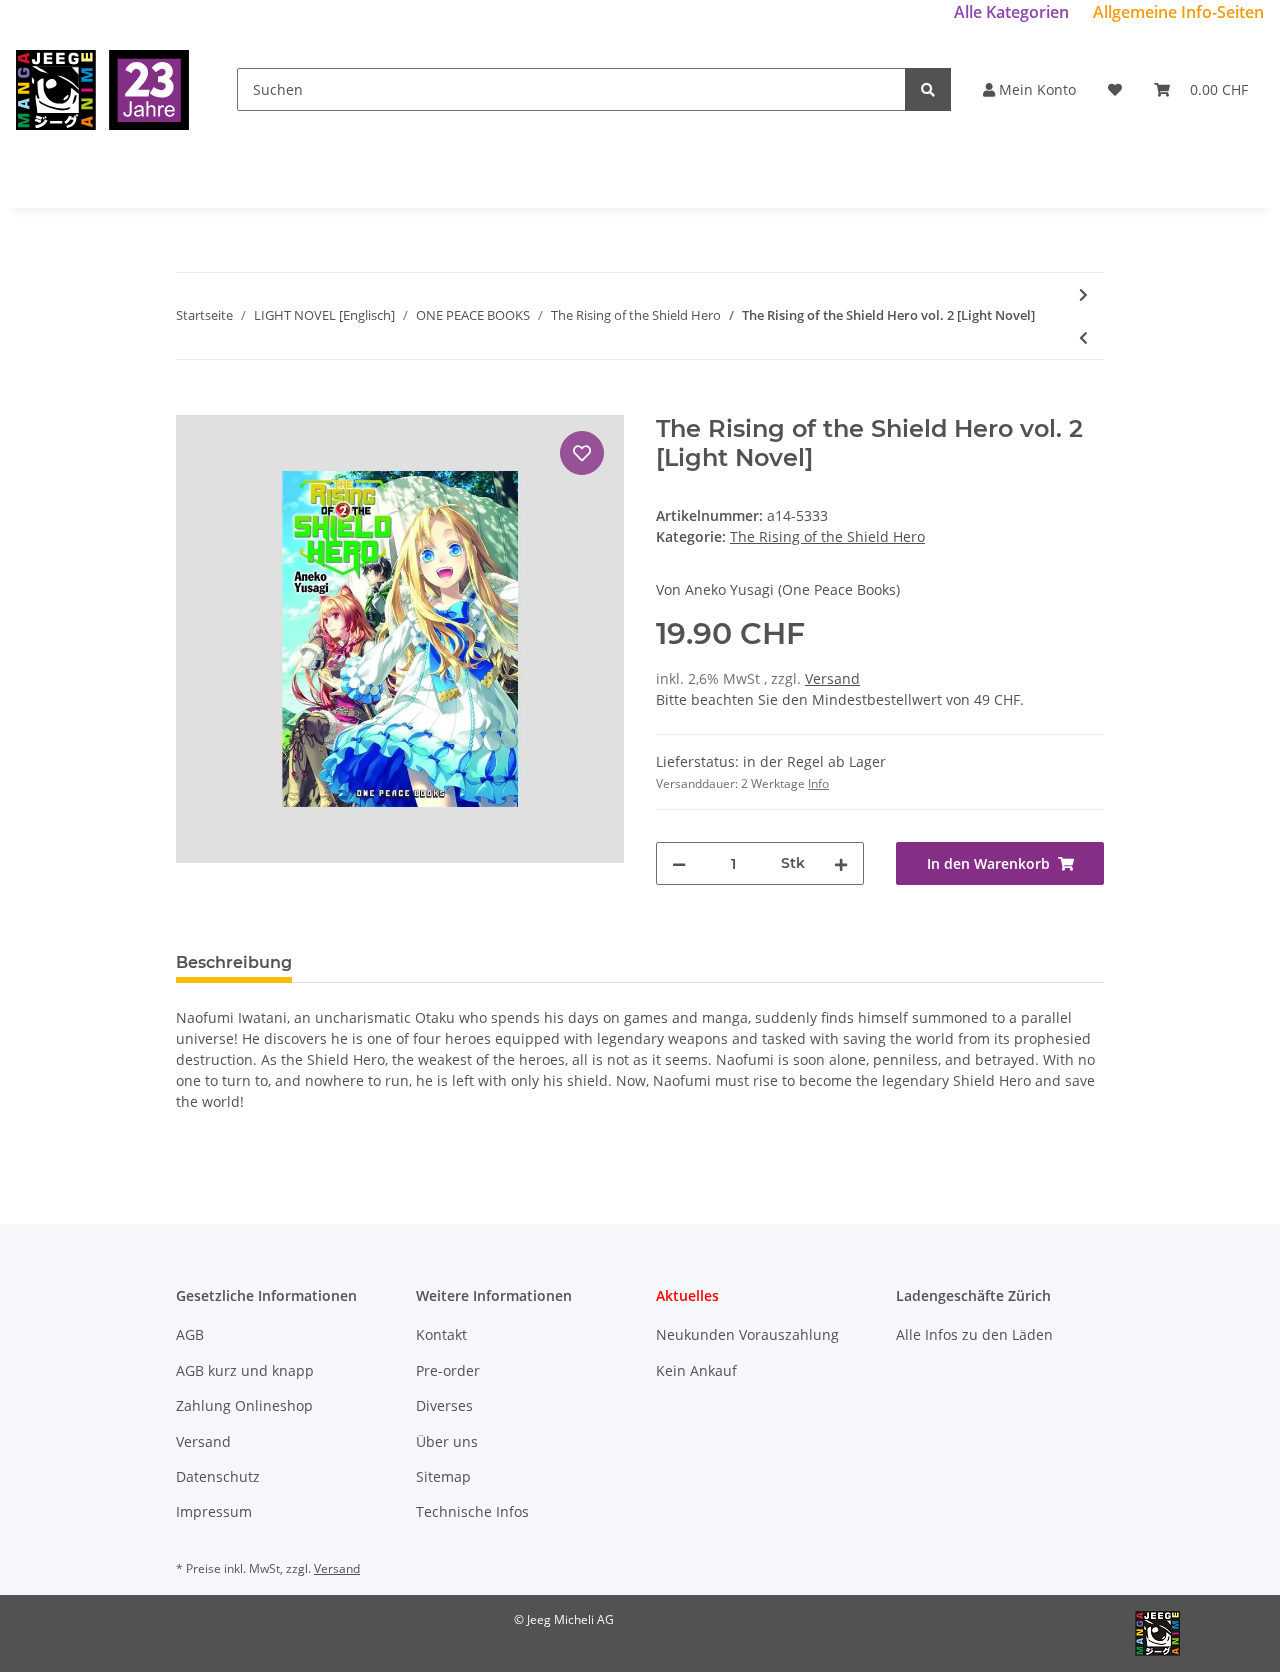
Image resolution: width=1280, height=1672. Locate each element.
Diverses (444, 1405)
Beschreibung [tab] (234, 962)
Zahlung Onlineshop (244, 1405)
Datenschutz (218, 1476)
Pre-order (448, 1370)
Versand (832, 678)
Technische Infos (472, 1511)
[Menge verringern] (679, 863)
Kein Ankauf (696, 1370)
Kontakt (441, 1334)
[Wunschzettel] (1115, 89)
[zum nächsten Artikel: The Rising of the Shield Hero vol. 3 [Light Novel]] (1083, 294)
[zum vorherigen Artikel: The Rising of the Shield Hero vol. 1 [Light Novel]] (1083, 337)
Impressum (214, 1511)
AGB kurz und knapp (245, 1370)
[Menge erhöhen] (841, 863)
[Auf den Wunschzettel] (582, 453)
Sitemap (443, 1476)
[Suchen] (928, 89)
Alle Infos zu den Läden (974, 1334)
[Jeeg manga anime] (102, 89)
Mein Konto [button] (1035, 89)
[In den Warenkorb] (192, 404)
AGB (190, 1334)
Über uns (447, 1441)
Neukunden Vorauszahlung (747, 1334)
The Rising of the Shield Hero (827, 536)
